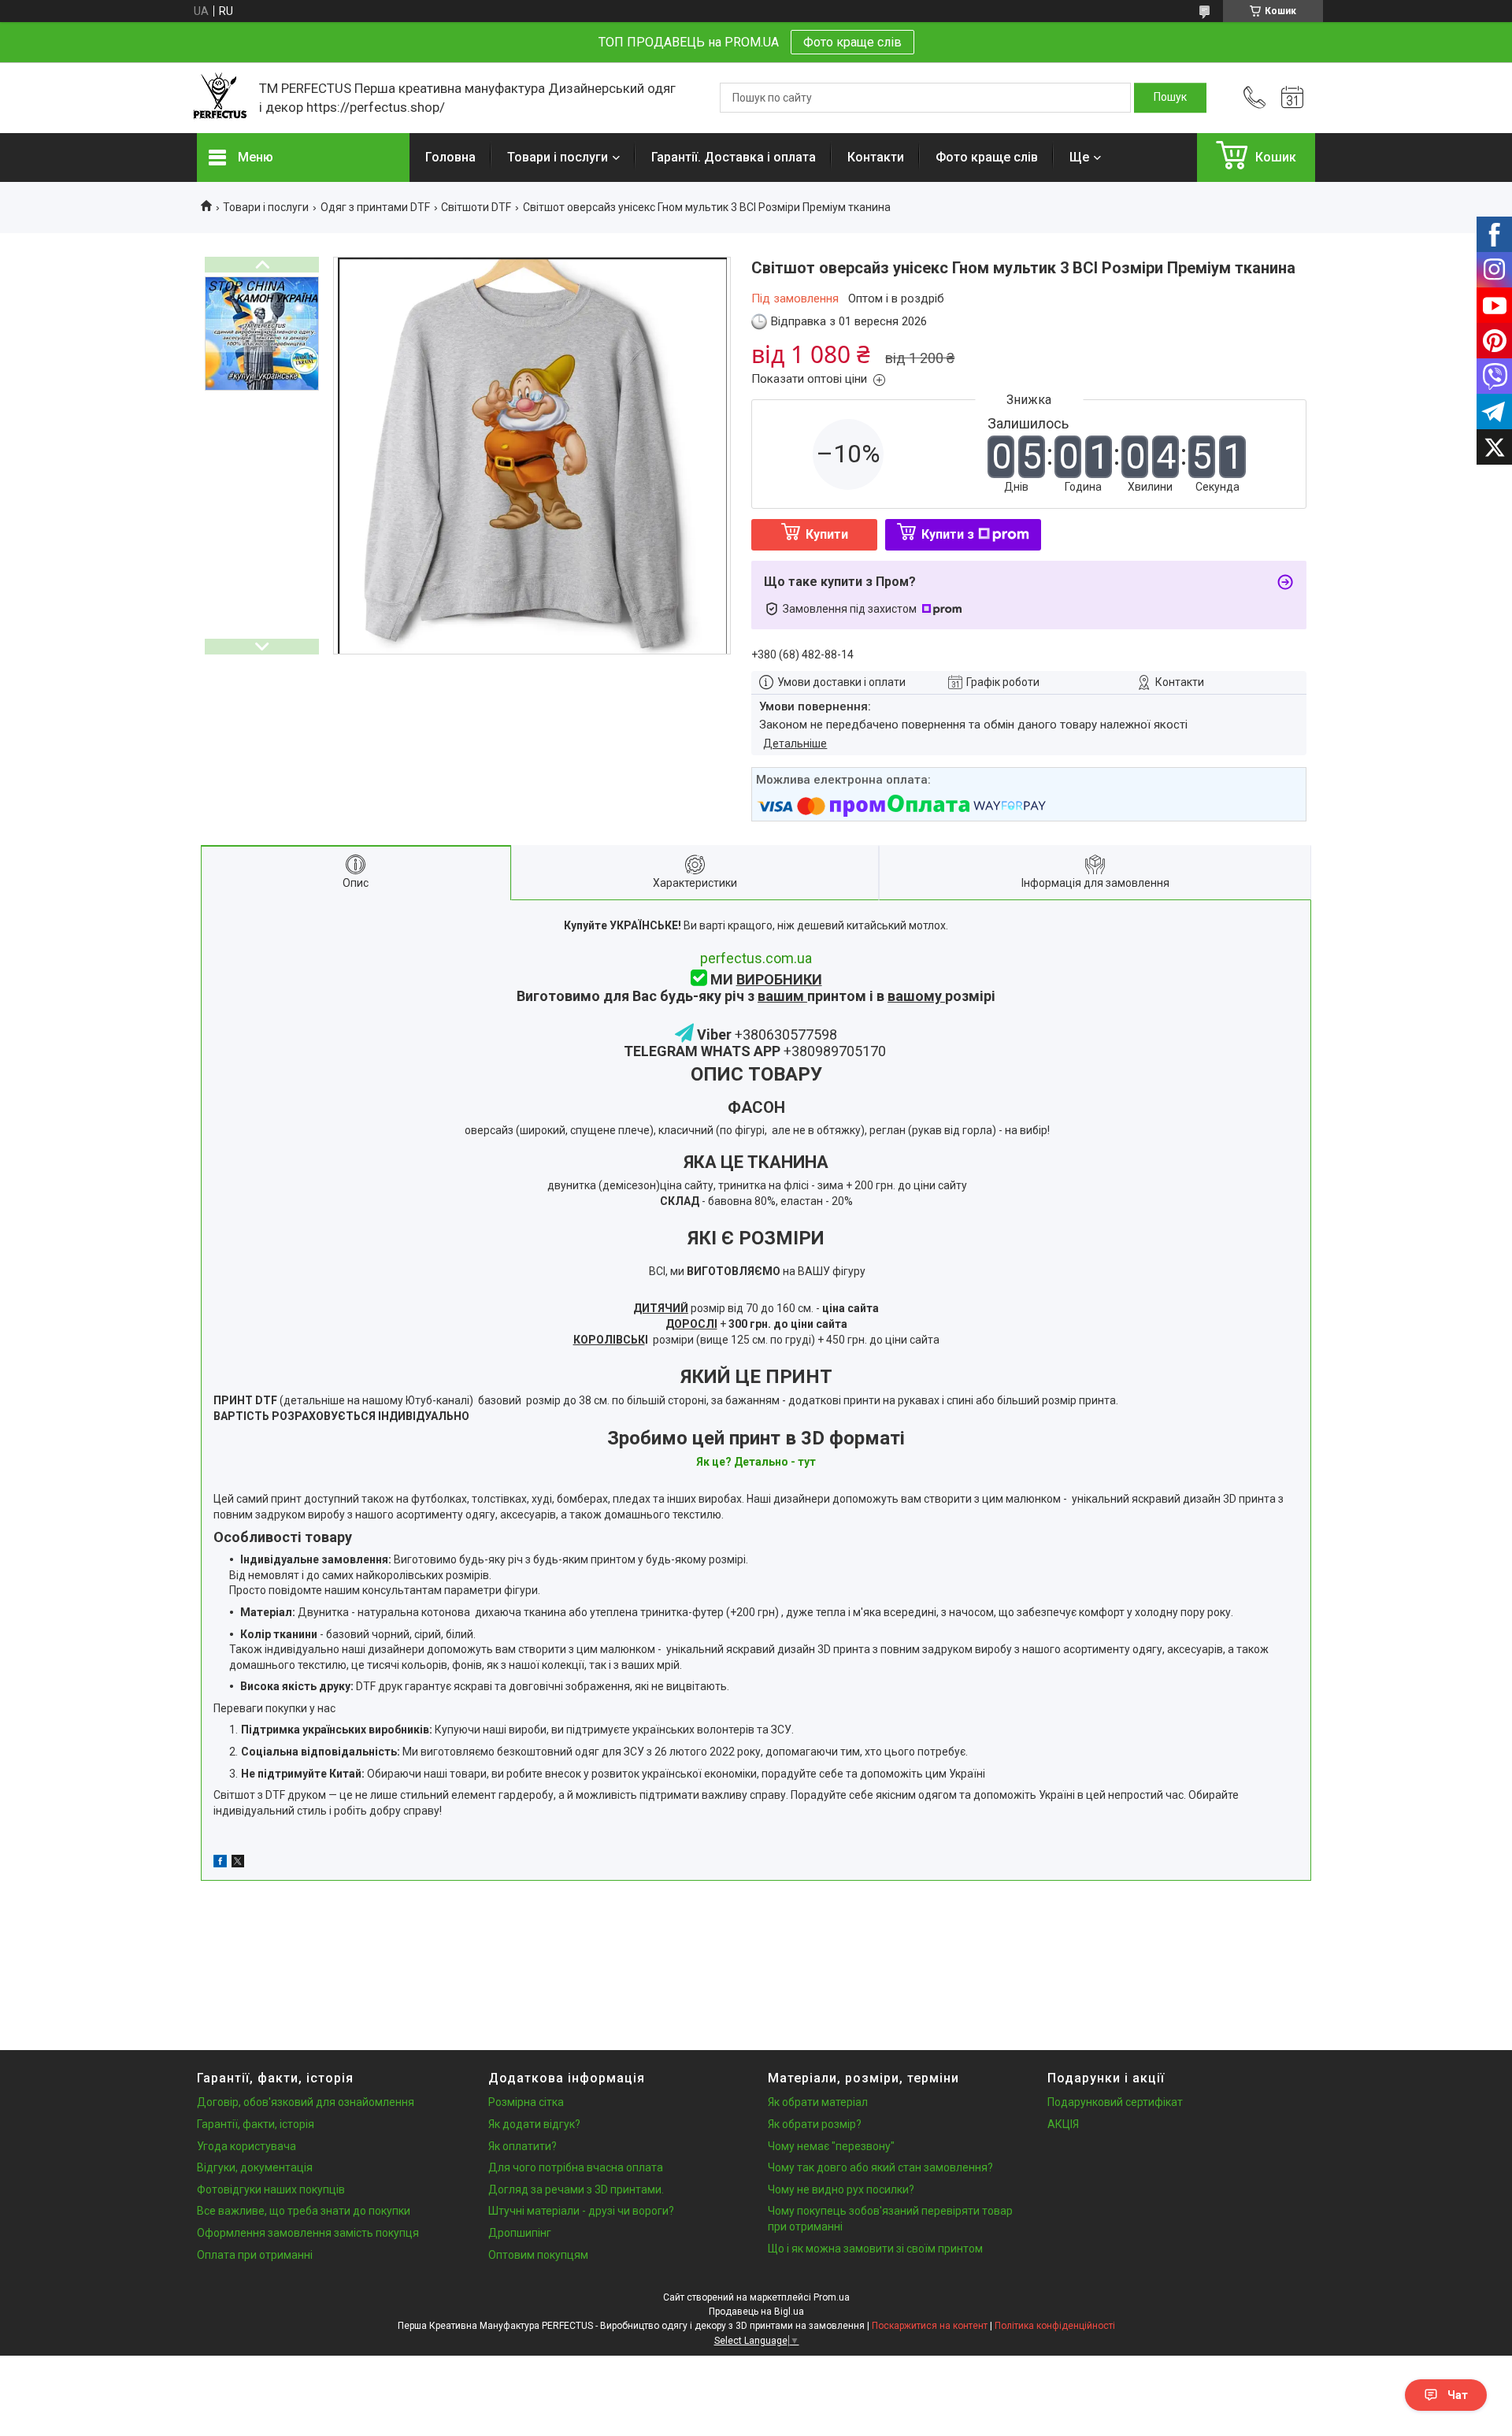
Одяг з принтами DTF (375, 207)
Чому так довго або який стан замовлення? (880, 2167)
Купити (827, 534)
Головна (450, 157)
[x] (238, 1863)
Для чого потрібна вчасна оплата (576, 2167)
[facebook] (220, 1863)
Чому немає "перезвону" (831, 2146)
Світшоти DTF (476, 207)
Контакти (876, 157)
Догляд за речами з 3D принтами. (576, 2189)
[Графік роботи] (1292, 98)
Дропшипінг (520, 2233)
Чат (1458, 2395)
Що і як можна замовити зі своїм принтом (875, 2249)
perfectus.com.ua (756, 958)
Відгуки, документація (255, 2167)
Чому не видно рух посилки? (841, 2189)
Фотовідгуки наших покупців (271, 2189)
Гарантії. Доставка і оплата (734, 157)
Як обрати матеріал (818, 2102)
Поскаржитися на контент (930, 2326)
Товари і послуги (558, 157)
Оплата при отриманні (255, 2255)
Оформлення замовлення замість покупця (308, 2233)
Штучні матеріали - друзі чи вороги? (581, 2211)
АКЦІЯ (1063, 2124)
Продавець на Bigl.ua (756, 2312)
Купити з (948, 534)
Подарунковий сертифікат (1115, 2102)
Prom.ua (832, 2297)
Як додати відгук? (534, 2124)
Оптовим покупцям (538, 2255)
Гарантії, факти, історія (256, 2124)
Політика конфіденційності (1055, 2326)
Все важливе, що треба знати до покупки (304, 2211)
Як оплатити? (523, 2146)
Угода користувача (246, 2146)
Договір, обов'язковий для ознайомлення (306, 2102)
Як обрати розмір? (815, 2124)
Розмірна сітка (526, 2102)
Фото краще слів (852, 42)
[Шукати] (1170, 98)
